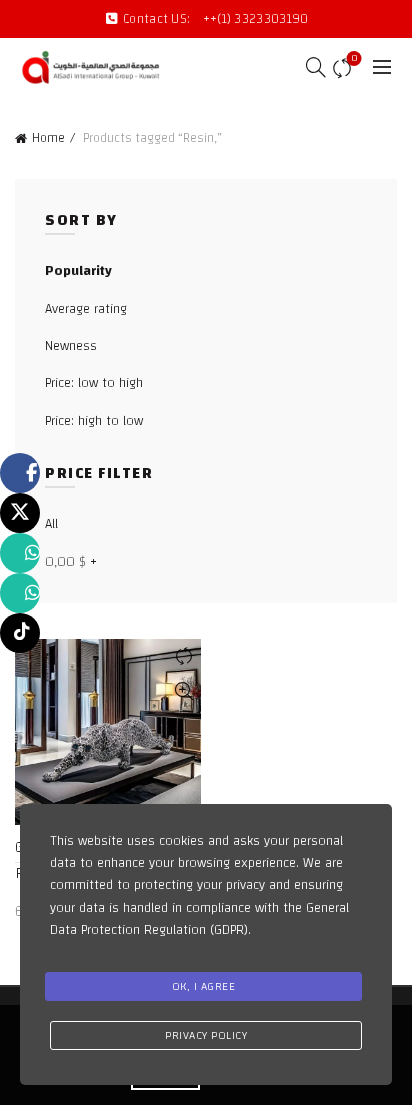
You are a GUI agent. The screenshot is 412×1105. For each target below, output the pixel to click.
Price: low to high (94, 383)
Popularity (78, 271)
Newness (71, 346)
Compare (354, 60)
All (51, 524)
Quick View (183, 691)
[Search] (309, 67)
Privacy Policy (206, 1035)
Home (48, 138)
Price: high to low (94, 421)
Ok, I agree (204, 986)
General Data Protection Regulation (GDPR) (199, 919)
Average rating (86, 309)
